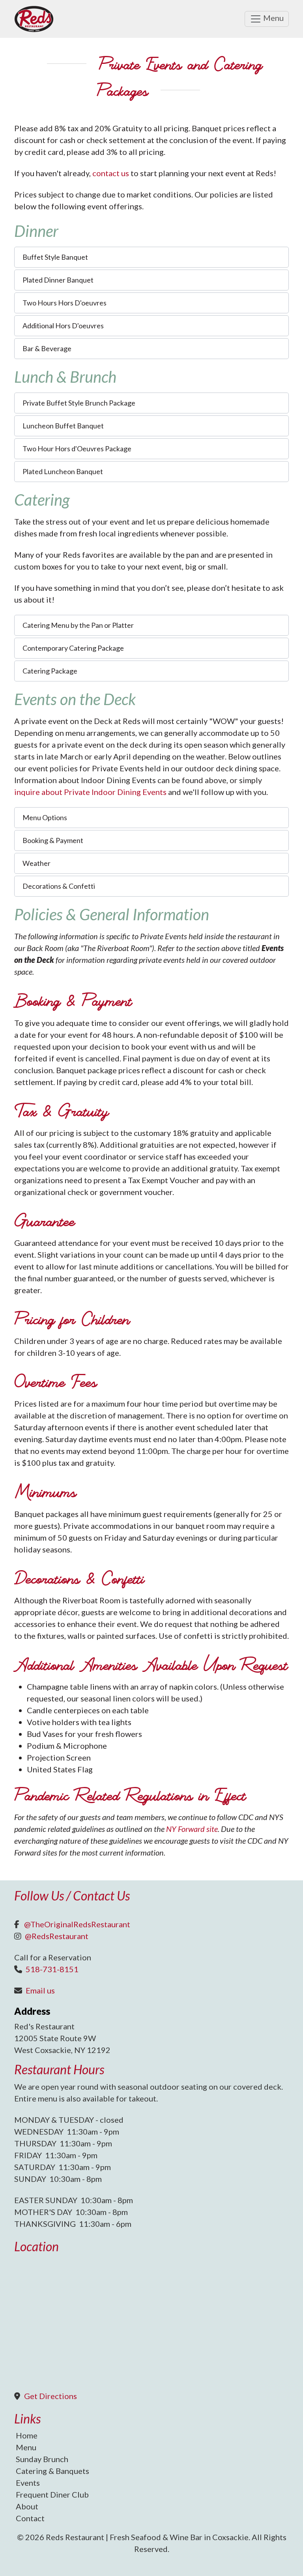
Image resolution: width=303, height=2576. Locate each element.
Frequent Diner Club (52, 2494)
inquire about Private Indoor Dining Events (90, 792)
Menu (273, 18)
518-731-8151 (52, 1969)
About (27, 2506)
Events (28, 2483)
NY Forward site (192, 1829)
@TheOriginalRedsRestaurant (77, 1924)
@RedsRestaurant (57, 1936)
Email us (40, 1990)
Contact (30, 2518)
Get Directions (50, 2396)
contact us (111, 173)
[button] (151, 257)
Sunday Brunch (42, 2459)
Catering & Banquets (52, 2471)
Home (27, 2435)
